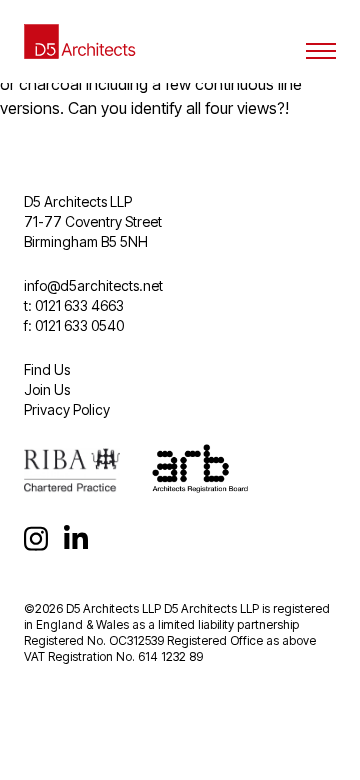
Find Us (47, 369)
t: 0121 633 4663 (74, 305)
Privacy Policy (67, 409)
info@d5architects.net (93, 285)
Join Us (47, 389)
